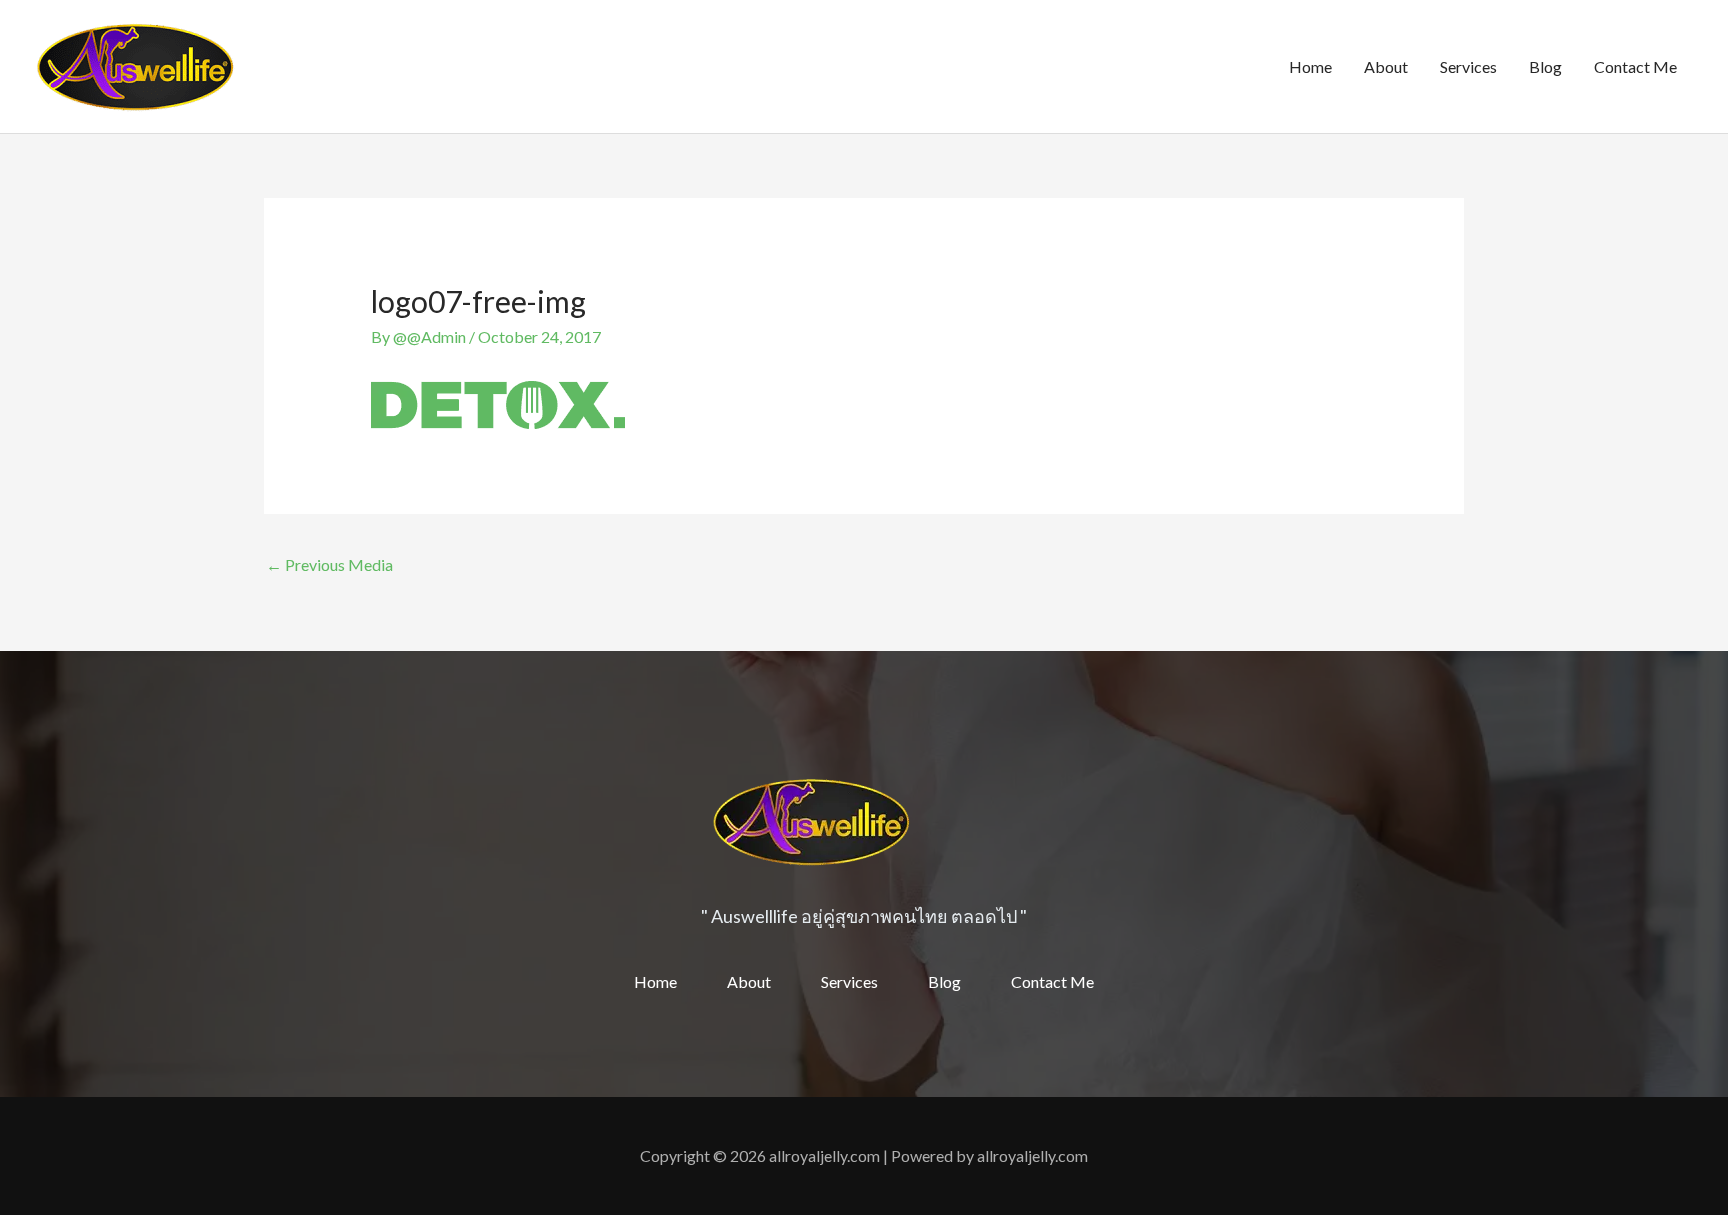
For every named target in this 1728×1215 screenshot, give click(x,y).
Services (1468, 66)
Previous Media (329, 564)
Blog (1545, 66)
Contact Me (1635, 66)
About (1386, 66)
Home (1310, 66)
